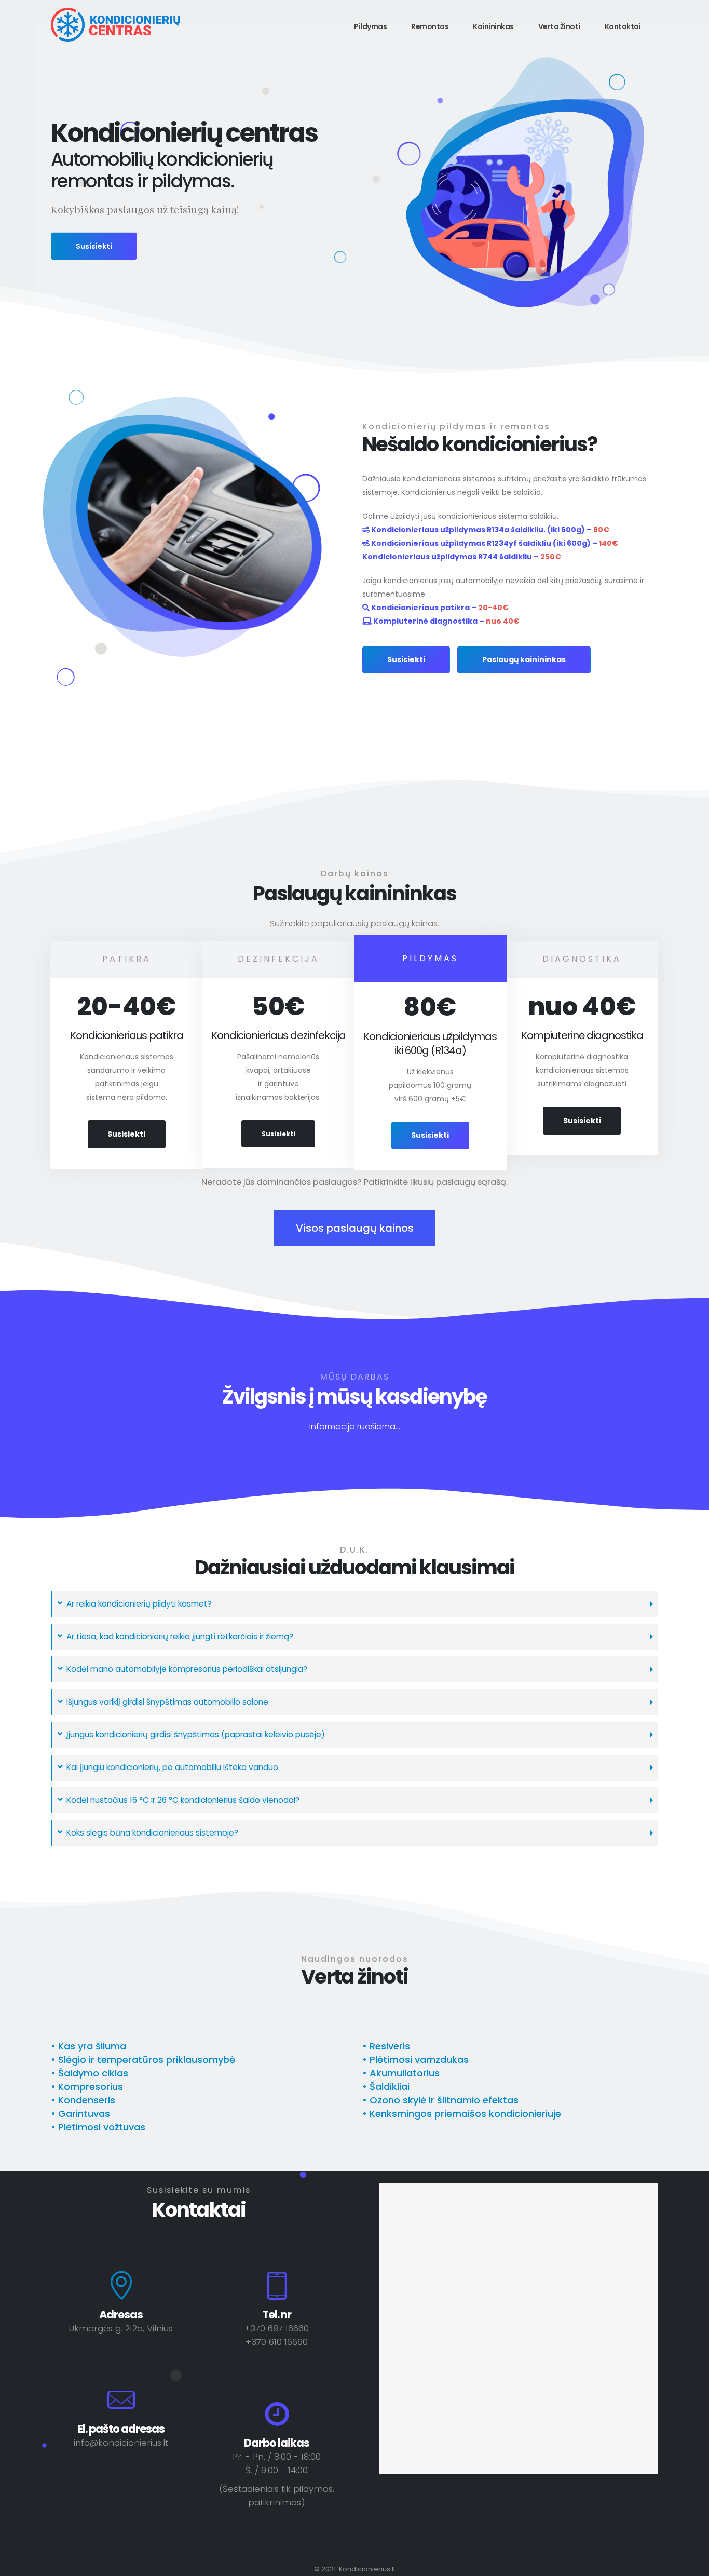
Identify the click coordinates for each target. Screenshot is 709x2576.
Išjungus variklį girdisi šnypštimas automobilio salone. (168, 1702)
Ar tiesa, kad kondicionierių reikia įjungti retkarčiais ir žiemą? (180, 1636)
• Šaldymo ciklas (90, 2073)
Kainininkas (493, 26)
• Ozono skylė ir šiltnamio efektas (440, 2100)
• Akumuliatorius (401, 2073)
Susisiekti (94, 246)
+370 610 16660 (277, 2342)
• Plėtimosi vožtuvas (98, 2127)
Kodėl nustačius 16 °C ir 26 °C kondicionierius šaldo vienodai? (183, 1800)
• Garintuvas (80, 2114)
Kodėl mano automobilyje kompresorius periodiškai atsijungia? (187, 1669)
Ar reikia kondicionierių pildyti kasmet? (139, 1604)
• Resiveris (386, 2046)
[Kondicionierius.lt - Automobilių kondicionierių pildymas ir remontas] (116, 25)
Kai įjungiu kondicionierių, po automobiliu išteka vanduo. (173, 1767)
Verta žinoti (559, 26)
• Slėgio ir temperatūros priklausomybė (143, 2060)
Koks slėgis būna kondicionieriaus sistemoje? (152, 1833)
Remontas (430, 26)
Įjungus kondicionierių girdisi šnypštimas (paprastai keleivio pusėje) (196, 1735)
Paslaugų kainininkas (524, 659)
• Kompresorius (87, 2087)
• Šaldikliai (386, 2087)
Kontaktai (623, 26)
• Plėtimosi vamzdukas (415, 2060)
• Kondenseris (83, 2100)
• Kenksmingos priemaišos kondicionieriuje (462, 2114)
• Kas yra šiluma (88, 2046)
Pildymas (370, 26)
